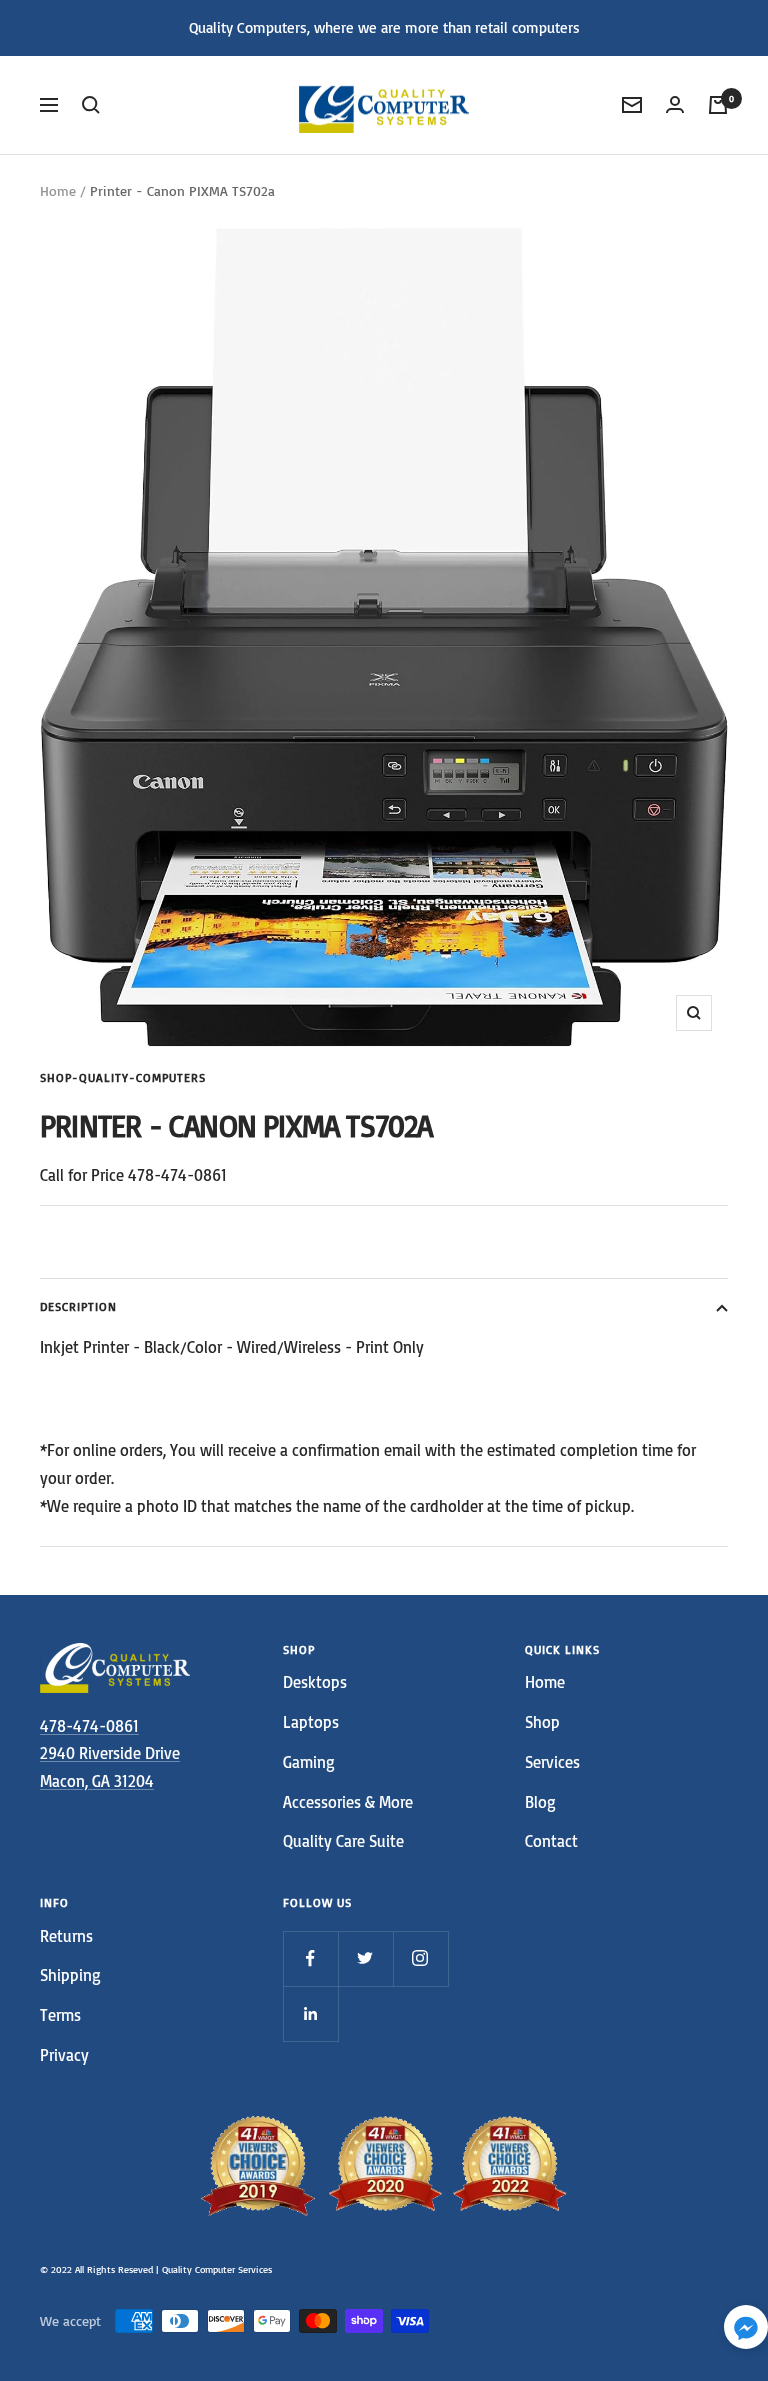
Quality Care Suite (343, 1841)
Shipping (70, 1975)
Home (58, 190)
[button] (746, 2331)
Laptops (311, 1722)
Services (552, 1762)
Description (78, 1306)
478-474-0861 (89, 1726)
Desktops (315, 1682)
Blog (540, 1802)
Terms (60, 2015)
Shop (542, 1722)
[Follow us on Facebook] (310, 1958)
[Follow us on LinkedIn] (310, 2013)
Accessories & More (348, 1802)
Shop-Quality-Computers (123, 1077)
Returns (66, 1936)
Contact (551, 1841)
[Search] (91, 105)
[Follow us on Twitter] (365, 1958)
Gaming (309, 1762)
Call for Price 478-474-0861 (133, 1175)
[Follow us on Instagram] (420, 1958)
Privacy (64, 2055)
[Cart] (718, 105)
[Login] (675, 104)
